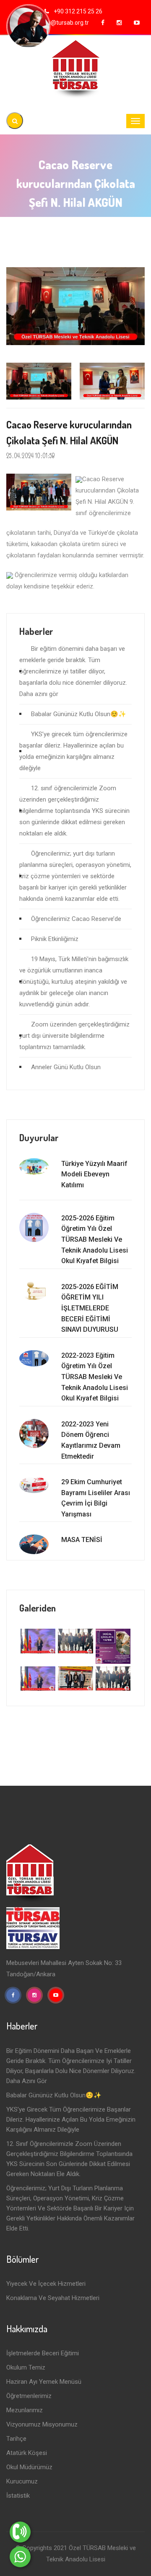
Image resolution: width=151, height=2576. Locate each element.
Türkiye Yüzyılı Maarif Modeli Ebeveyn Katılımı (94, 1174)
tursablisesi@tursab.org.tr (55, 23)
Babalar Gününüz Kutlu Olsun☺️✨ (79, 714)
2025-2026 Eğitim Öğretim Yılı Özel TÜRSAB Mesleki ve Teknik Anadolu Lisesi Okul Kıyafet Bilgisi (95, 1239)
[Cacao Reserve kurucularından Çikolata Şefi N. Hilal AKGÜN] (75, 306)
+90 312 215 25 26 (77, 11)
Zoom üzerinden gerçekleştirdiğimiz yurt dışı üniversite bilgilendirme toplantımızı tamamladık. (74, 1036)
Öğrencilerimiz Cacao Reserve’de (76, 919)
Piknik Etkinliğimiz (55, 939)
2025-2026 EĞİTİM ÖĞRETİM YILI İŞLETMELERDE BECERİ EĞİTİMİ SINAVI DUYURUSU (90, 1308)
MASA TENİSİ (82, 1540)
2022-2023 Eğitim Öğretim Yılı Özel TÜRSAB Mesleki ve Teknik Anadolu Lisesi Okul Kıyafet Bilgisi (95, 1377)
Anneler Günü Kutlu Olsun (66, 1067)
